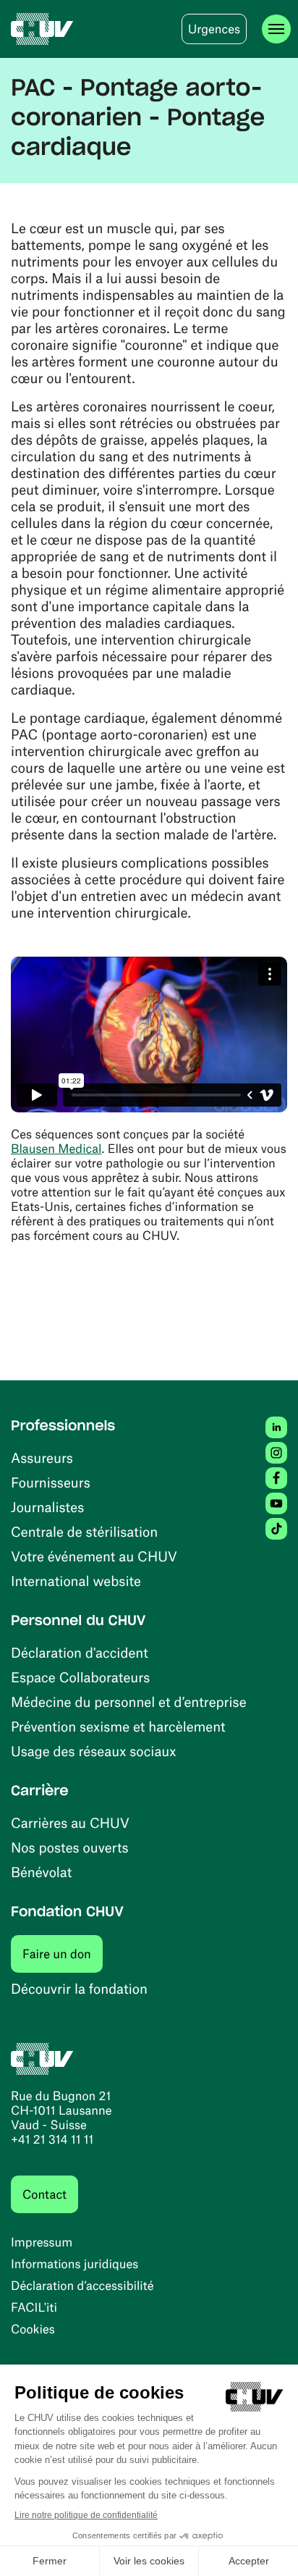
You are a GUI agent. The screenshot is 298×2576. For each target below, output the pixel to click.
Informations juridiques (74, 2264)
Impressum (42, 2242)
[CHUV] (42, 29)
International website (76, 1581)
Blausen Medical (56, 1149)
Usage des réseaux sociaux (93, 1751)
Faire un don (63, 1954)
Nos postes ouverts (70, 1847)
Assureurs (42, 1457)
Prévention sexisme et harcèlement (118, 1726)
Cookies (33, 2329)
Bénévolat (41, 1872)
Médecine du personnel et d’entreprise (129, 1702)
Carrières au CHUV (70, 1822)
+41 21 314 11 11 (52, 2139)
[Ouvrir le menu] (276, 29)
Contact (44, 2194)
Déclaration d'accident (80, 1652)
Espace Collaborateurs (80, 1677)
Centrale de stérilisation (84, 1531)
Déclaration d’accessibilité (82, 2286)
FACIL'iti (34, 2307)
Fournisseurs (51, 1482)
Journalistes (47, 1507)
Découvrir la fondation (79, 1988)
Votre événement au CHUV (94, 1556)
